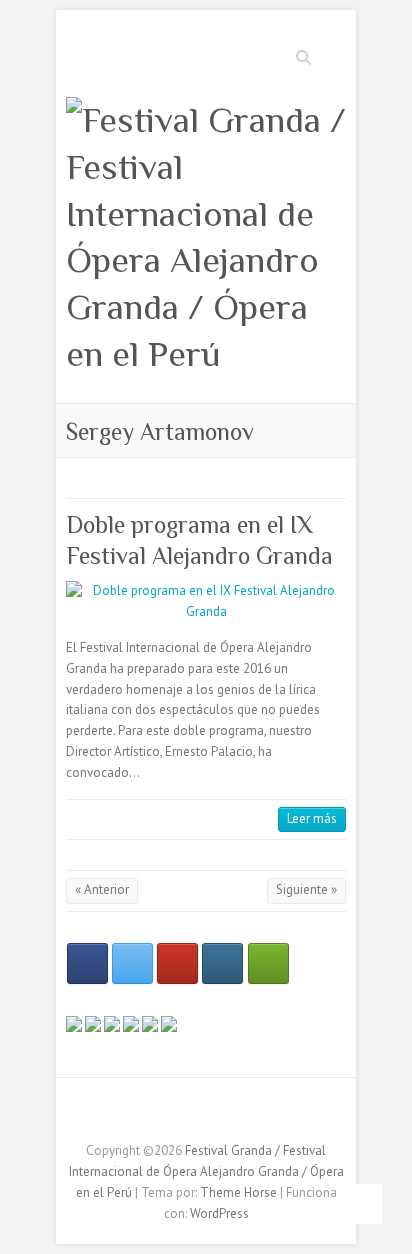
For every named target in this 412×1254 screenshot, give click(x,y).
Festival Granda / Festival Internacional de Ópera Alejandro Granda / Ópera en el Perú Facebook (176, 1116)
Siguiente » (306, 889)
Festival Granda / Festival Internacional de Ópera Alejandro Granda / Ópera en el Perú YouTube (236, 1116)
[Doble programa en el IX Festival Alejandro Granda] (206, 602)
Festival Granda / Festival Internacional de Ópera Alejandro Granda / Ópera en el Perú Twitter (206, 1116)
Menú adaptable (334, 55)
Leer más (312, 818)
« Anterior (102, 889)
